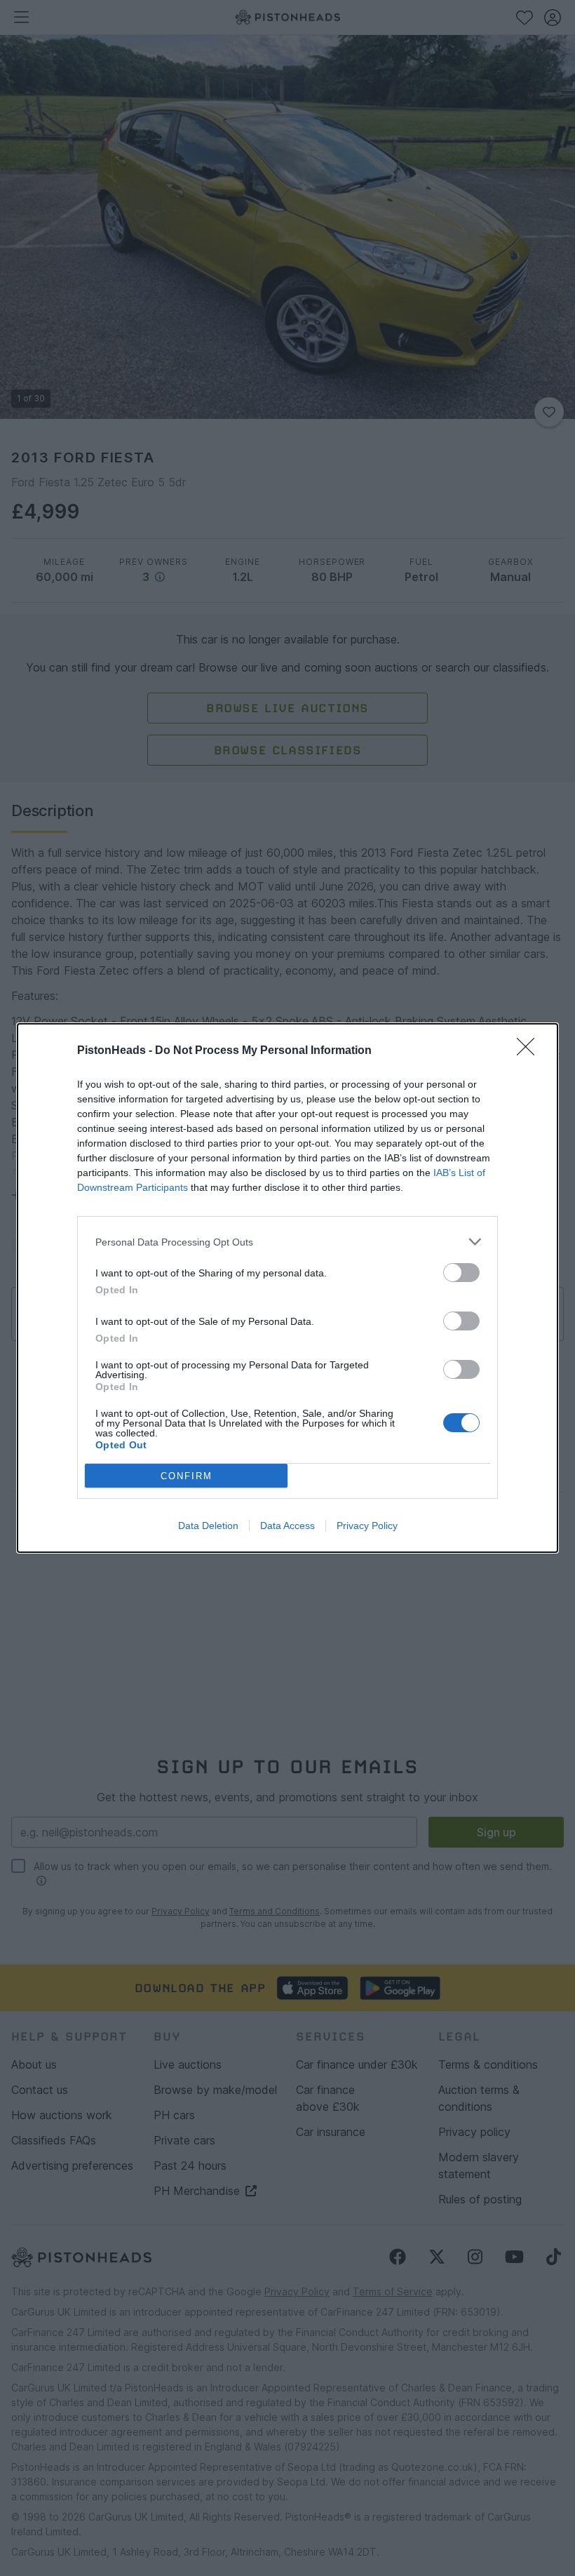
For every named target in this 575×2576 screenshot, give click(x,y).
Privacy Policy (367, 1526)
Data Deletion (208, 1526)
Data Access (287, 1526)
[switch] (461, 1273)
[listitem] (287, 1242)
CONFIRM (187, 1476)
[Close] (530, 1051)
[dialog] (287, 1288)
